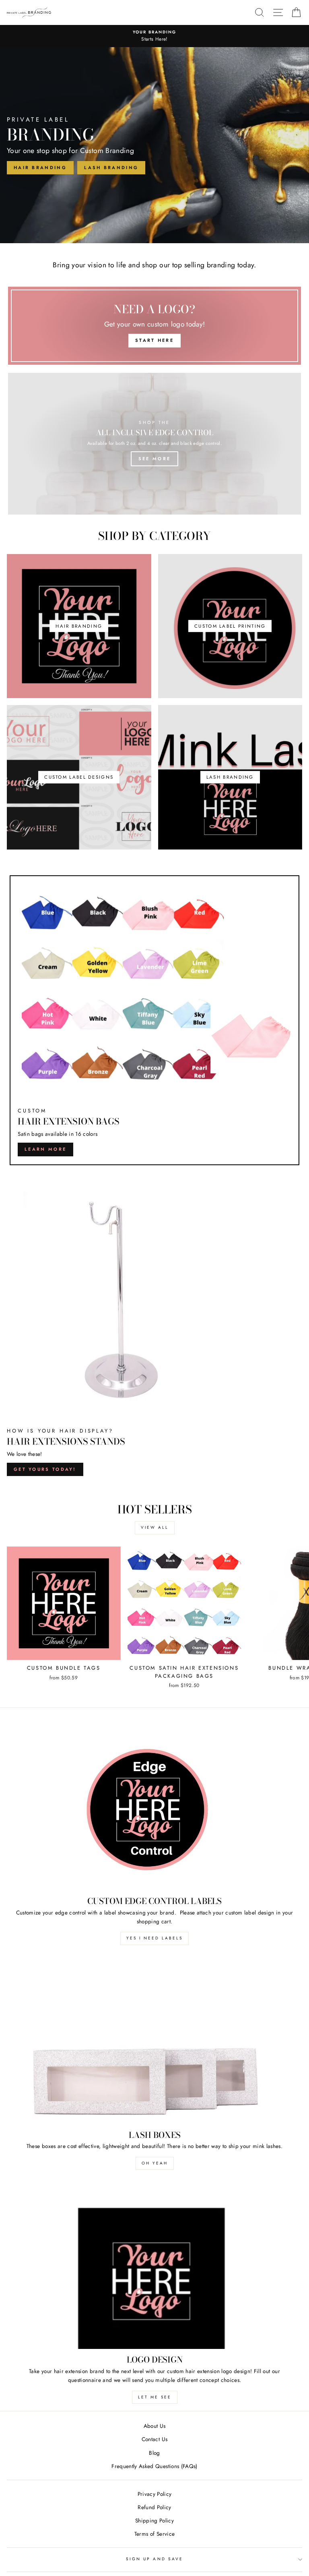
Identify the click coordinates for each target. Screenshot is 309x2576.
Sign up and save (154, 2559)
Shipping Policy (154, 2520)
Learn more (45, 1149)
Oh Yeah (155, 2163)
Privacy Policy (155, 2494)
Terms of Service (154, 2534)
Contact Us (154, 2439)
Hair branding (40, 167)
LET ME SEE (155, 2397)
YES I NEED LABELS (154, 1938)
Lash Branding (111, 167)
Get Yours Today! (45, 1469)
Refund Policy (154, 2507)
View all (155, 1527)
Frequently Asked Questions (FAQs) (154, 2466)
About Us (155, 2426)
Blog (154, 2453)
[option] (154, 36)
